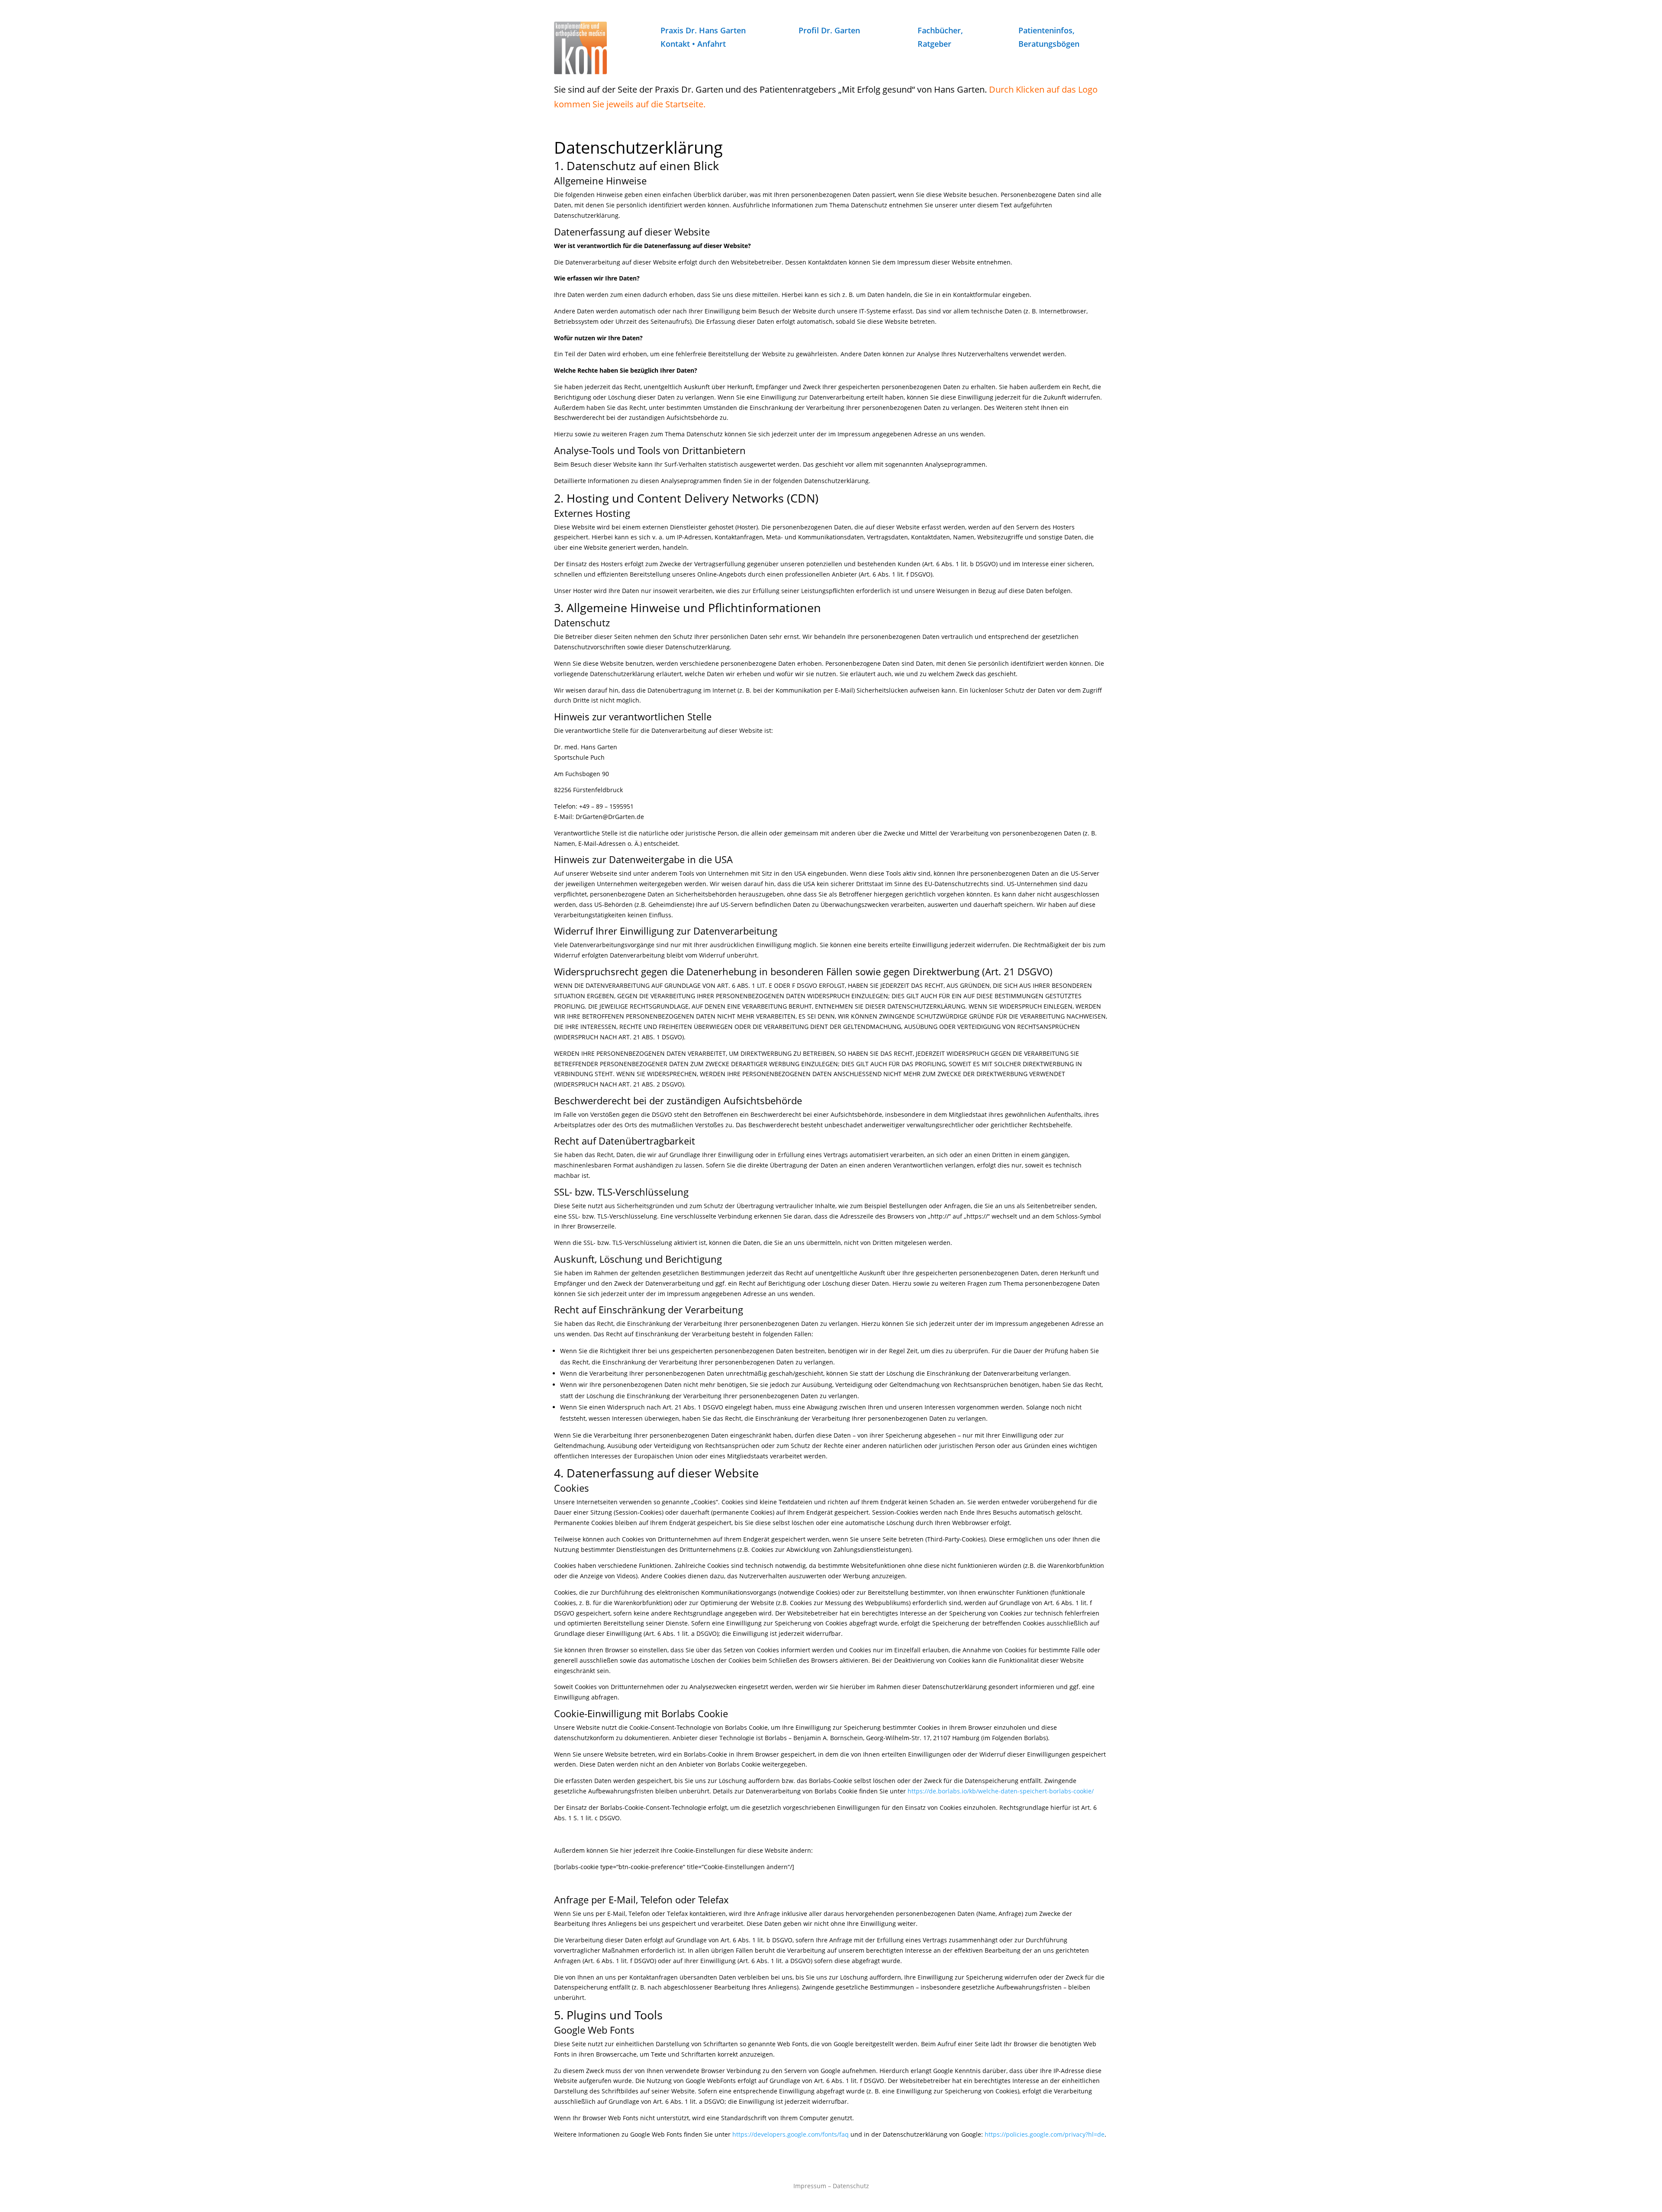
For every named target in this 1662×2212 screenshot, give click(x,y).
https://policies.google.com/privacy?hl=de (1045, 2134)
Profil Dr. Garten (829, 30)
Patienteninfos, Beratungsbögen (1049, 37)
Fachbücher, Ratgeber (940, 37)
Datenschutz (851, 2186)
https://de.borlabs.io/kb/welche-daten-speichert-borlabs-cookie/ (1001, 1791)
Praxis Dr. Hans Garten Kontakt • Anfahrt (703, 37)
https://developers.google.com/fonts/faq (791, 2134)
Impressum (810, 2186)
